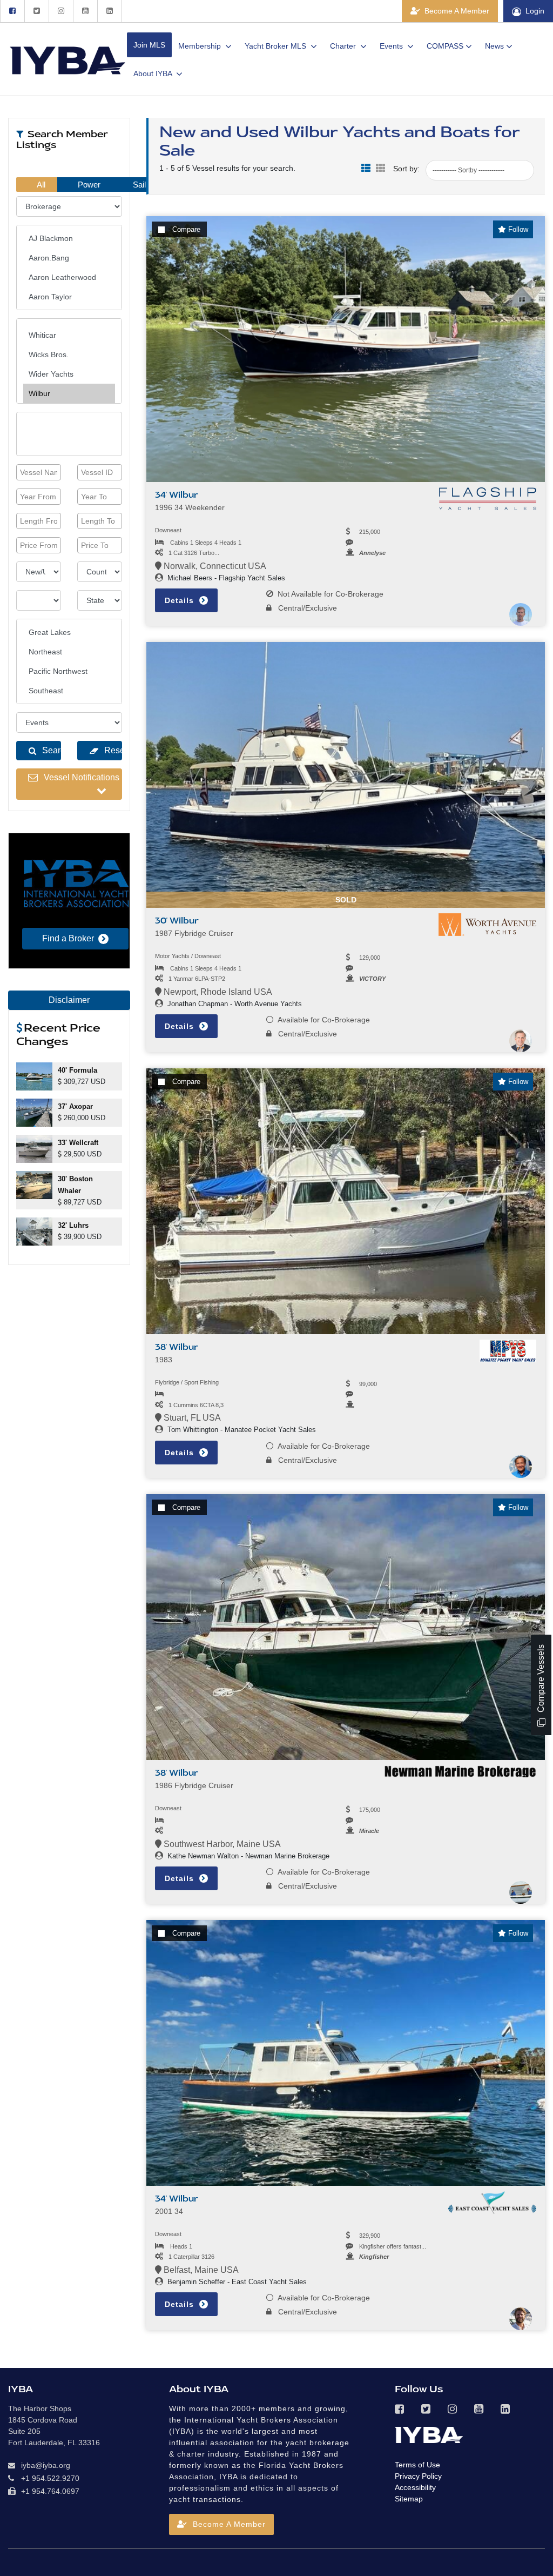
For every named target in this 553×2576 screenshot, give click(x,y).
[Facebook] (12, 11)
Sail (138, 185)
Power (88, 185)
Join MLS (149, 45)
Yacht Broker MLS (276, 46)
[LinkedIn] (110, 11)
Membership (201, 46)
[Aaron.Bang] (69, 258)
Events (392, 46)
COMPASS (445, 46)
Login (535, 11)
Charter (344, 46)
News (494, 46)
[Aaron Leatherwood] (69, 277)
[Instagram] (61, 11)
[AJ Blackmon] (69, 238)
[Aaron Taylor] (69, 297)
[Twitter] (36, 11)
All (40, 185)
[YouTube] (85, 11)
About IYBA (154, 73)
